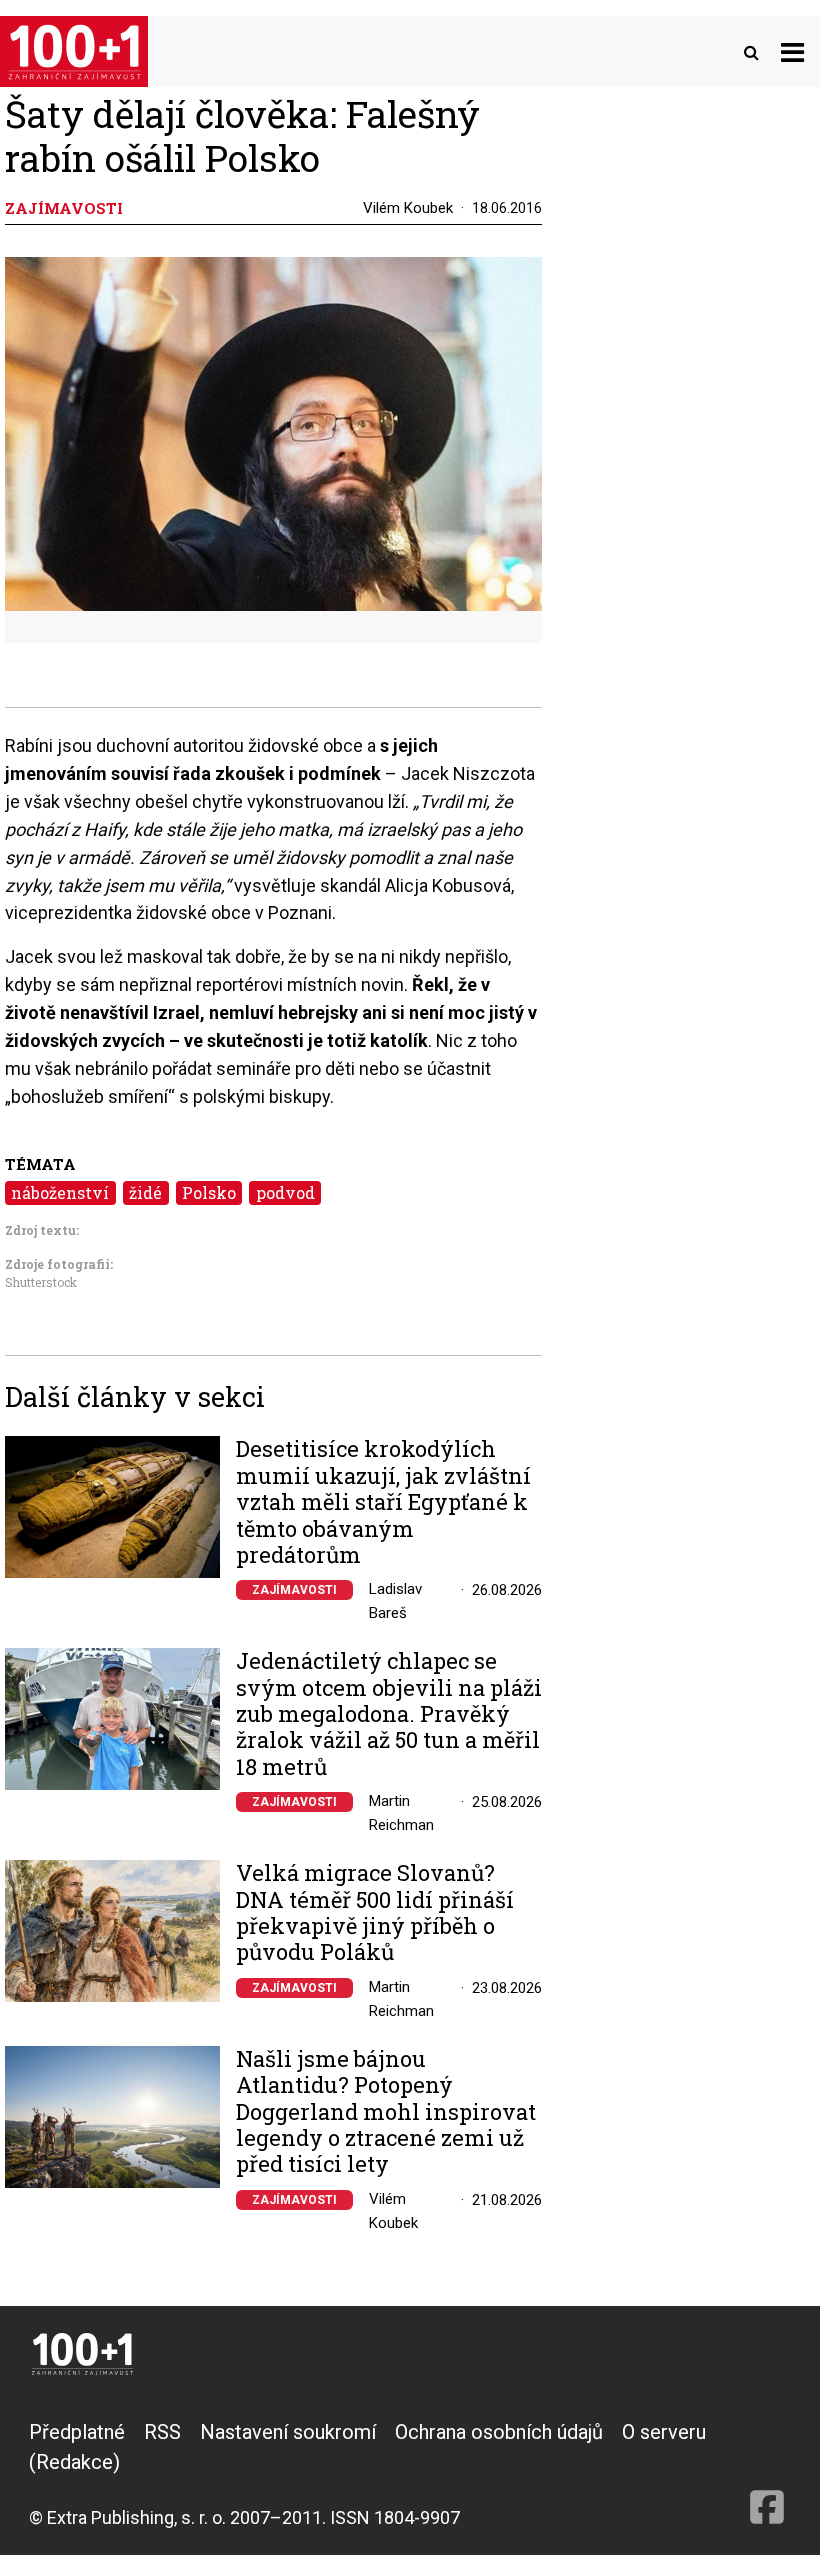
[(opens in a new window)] (767, 2474)
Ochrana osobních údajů (499, 2432)
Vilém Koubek (408, 208)
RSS (162, 2432)
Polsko (209, 1192)
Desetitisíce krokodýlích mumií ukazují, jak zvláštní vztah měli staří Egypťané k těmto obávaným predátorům (383, 1502)
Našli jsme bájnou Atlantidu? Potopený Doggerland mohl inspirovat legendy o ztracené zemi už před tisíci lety (386, 2112)
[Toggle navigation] (792, 51)
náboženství (60, 1192)
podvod (285, 1192)
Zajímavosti (294, 1590)
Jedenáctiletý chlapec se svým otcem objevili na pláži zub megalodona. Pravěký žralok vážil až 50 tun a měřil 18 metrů (389, 1714)
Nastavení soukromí (288, 2432)
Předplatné (77, 2432)
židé (145, 1192)
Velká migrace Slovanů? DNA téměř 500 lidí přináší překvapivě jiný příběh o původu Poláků (375, 1913)
